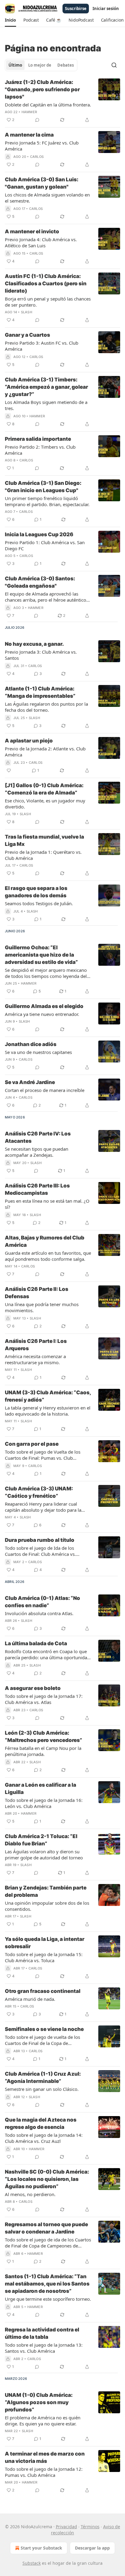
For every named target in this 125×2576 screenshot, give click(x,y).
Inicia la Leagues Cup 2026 (39, 534)
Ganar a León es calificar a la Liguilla (41, 1789)
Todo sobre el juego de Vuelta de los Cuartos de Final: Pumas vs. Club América (43, 1455)
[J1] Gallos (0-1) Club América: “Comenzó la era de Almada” (44, 789)
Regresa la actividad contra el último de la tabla (42, 2333)
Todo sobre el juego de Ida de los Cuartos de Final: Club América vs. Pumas (40, 1551)
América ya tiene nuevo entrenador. (42, 1014)
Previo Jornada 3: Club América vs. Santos (41, 655)
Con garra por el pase (32, 1444)
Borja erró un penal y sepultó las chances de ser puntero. (48, 302)
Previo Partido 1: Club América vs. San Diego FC (45, 545)
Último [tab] (15, 65)
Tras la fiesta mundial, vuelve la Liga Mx (44, 840)
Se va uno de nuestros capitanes (38, 1052)
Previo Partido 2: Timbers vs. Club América (40, 450)
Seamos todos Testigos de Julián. (39, 903)
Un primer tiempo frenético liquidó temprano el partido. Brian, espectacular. (47, 501)
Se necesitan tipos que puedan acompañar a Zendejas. (37, 1152)
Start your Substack (41, 2548)
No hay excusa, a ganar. (34, 644)
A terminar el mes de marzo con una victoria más (45, 2457)
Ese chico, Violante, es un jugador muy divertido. (45, 804)
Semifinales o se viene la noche (44, 2029)
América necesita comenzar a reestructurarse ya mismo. (35, 1359)
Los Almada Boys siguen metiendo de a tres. (46, 405)
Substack (32, 2563)
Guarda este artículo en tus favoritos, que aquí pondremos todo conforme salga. (48, 1256)
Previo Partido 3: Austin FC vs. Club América (42, 346)
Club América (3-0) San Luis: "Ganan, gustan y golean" (42, 183)
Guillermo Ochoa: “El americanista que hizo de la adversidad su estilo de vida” (41, 955)
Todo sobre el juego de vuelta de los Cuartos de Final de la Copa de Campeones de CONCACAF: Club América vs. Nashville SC (48, 2040)
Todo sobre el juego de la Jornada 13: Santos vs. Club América (44, 2348)
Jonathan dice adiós (31, 1044)
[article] (62, 101)
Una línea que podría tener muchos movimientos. (42, 1307)
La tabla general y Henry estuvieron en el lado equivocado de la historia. (48, 1411)
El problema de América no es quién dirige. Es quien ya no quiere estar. (43, 2421)
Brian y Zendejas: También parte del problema (46, 1891)
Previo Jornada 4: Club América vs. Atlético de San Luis (41, 242)
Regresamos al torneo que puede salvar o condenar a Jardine (46, 2228)
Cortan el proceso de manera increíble (45, 1090)
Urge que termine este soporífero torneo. (48, 2299)
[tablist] (41, 65)
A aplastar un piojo (29, 741)
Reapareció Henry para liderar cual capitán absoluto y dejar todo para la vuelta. (43, 1507)
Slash (27, 312)
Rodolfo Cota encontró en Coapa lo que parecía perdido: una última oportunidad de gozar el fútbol (47, 1654)
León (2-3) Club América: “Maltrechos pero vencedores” (44, 1736)
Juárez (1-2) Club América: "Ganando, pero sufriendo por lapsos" (42, 89)
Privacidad (66, 2527)
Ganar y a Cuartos (27, 335)
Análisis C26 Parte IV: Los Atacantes (38, 1137)
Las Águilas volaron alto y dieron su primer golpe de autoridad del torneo (44, 1855)
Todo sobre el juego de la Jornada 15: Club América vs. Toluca (44, 1957)
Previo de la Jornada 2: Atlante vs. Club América (45, 752)
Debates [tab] (66, 65)
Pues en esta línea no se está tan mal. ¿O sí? (47, 1204)
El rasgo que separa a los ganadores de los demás (36, 892)
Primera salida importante (38, 439)
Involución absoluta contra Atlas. (39, 1613)
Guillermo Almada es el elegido (44, 1006)
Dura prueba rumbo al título (40, 1540)
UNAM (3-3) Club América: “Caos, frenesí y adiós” (48, 1396)
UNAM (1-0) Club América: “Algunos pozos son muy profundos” (39, 2402)
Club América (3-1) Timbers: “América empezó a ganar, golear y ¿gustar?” (46, 387)
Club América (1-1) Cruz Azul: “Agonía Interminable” (43, 2077)
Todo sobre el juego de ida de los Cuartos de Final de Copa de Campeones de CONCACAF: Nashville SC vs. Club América (48, 2243)
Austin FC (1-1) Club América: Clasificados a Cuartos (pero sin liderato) (46, 283)
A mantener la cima (29, 135)
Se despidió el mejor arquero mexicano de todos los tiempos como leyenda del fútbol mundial (46, 973)
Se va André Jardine (30, 1082)
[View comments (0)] (37, 120)
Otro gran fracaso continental (43, 1991)
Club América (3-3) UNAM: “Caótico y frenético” (39, 1492)
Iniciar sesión (106, 9)
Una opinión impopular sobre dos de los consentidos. (47, 1906)
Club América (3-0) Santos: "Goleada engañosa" (40, 582)
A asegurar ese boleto (33, 1688)
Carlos (37, 157)
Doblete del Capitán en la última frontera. (48, 105)
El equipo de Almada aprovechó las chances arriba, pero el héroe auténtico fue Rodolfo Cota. (46, 597)
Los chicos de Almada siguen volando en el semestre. (47, 198)
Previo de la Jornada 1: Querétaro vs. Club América (43, 855)
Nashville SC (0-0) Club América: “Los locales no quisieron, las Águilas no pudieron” (47, 2179)
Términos (90, 2527)
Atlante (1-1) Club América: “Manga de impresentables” (40, 692)
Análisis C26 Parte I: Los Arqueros (36, 1345)
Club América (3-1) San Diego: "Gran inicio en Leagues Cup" (43, 487)
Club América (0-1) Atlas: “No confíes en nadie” (42, 1602)
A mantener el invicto (32, 231)
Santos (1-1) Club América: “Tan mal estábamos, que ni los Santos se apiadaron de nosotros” (47, 2284)
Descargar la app (92, 2548)
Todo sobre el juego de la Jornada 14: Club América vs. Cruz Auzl (44, 2138)
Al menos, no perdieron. (30, 2194)
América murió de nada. (30, 1999)
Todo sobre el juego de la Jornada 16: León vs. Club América (44, 1803)
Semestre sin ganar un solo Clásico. (42, 2089)
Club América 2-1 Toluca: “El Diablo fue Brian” (41, 1840)
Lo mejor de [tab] (40, 65)
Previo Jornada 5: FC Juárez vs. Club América (42, 146)
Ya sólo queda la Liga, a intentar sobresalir (45, 1943)
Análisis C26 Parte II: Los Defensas (37, 1293)
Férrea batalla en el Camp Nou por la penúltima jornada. (43, 1751)
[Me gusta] (9, 770)
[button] (10, 20)
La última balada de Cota (36, 1643)
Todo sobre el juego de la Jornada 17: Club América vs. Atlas (44, 1699)
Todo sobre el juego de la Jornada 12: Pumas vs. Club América (44, 2472)
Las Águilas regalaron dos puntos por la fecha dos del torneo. (46, 707)
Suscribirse (76, 9)
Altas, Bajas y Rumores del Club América (45, 1241)
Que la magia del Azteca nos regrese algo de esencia (41, 2123)
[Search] (114, 65)
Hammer (29, 112)
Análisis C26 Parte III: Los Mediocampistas (37, 1189)
